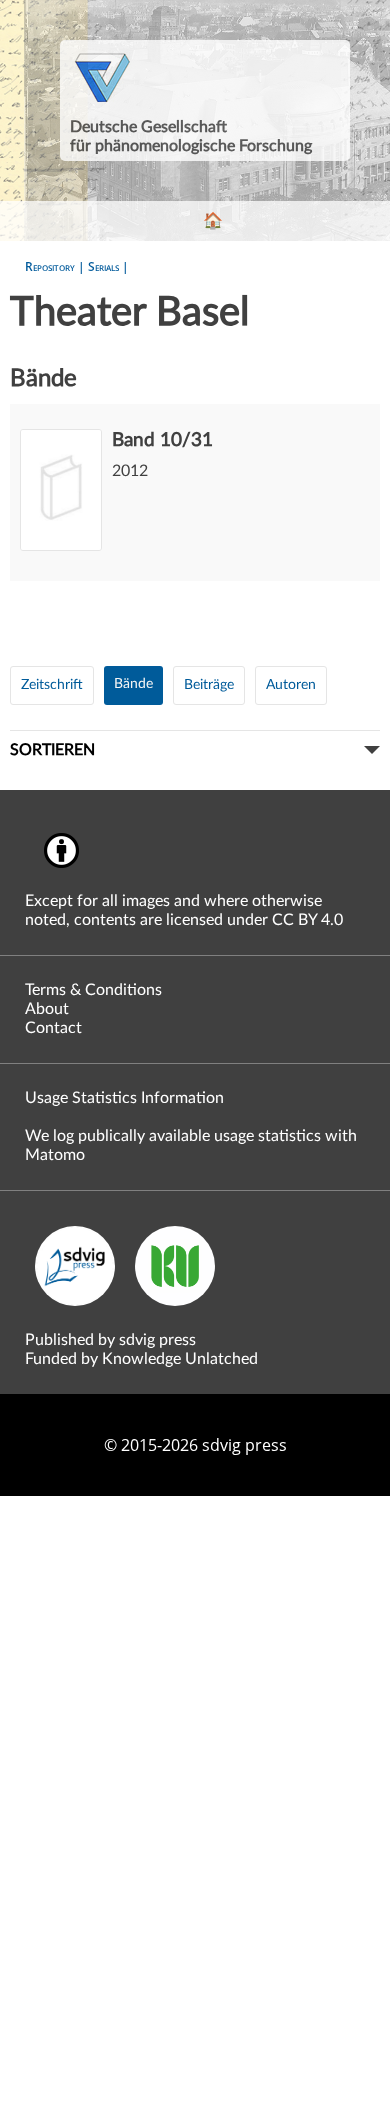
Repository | (56, 266)
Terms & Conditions (93, 990)
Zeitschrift (52, 685)
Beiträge (209, 685)
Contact (53, 1028)
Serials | (108, 266)
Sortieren (52, 750)
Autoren (291, 685)
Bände (133, 684)
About (47, 1009)
